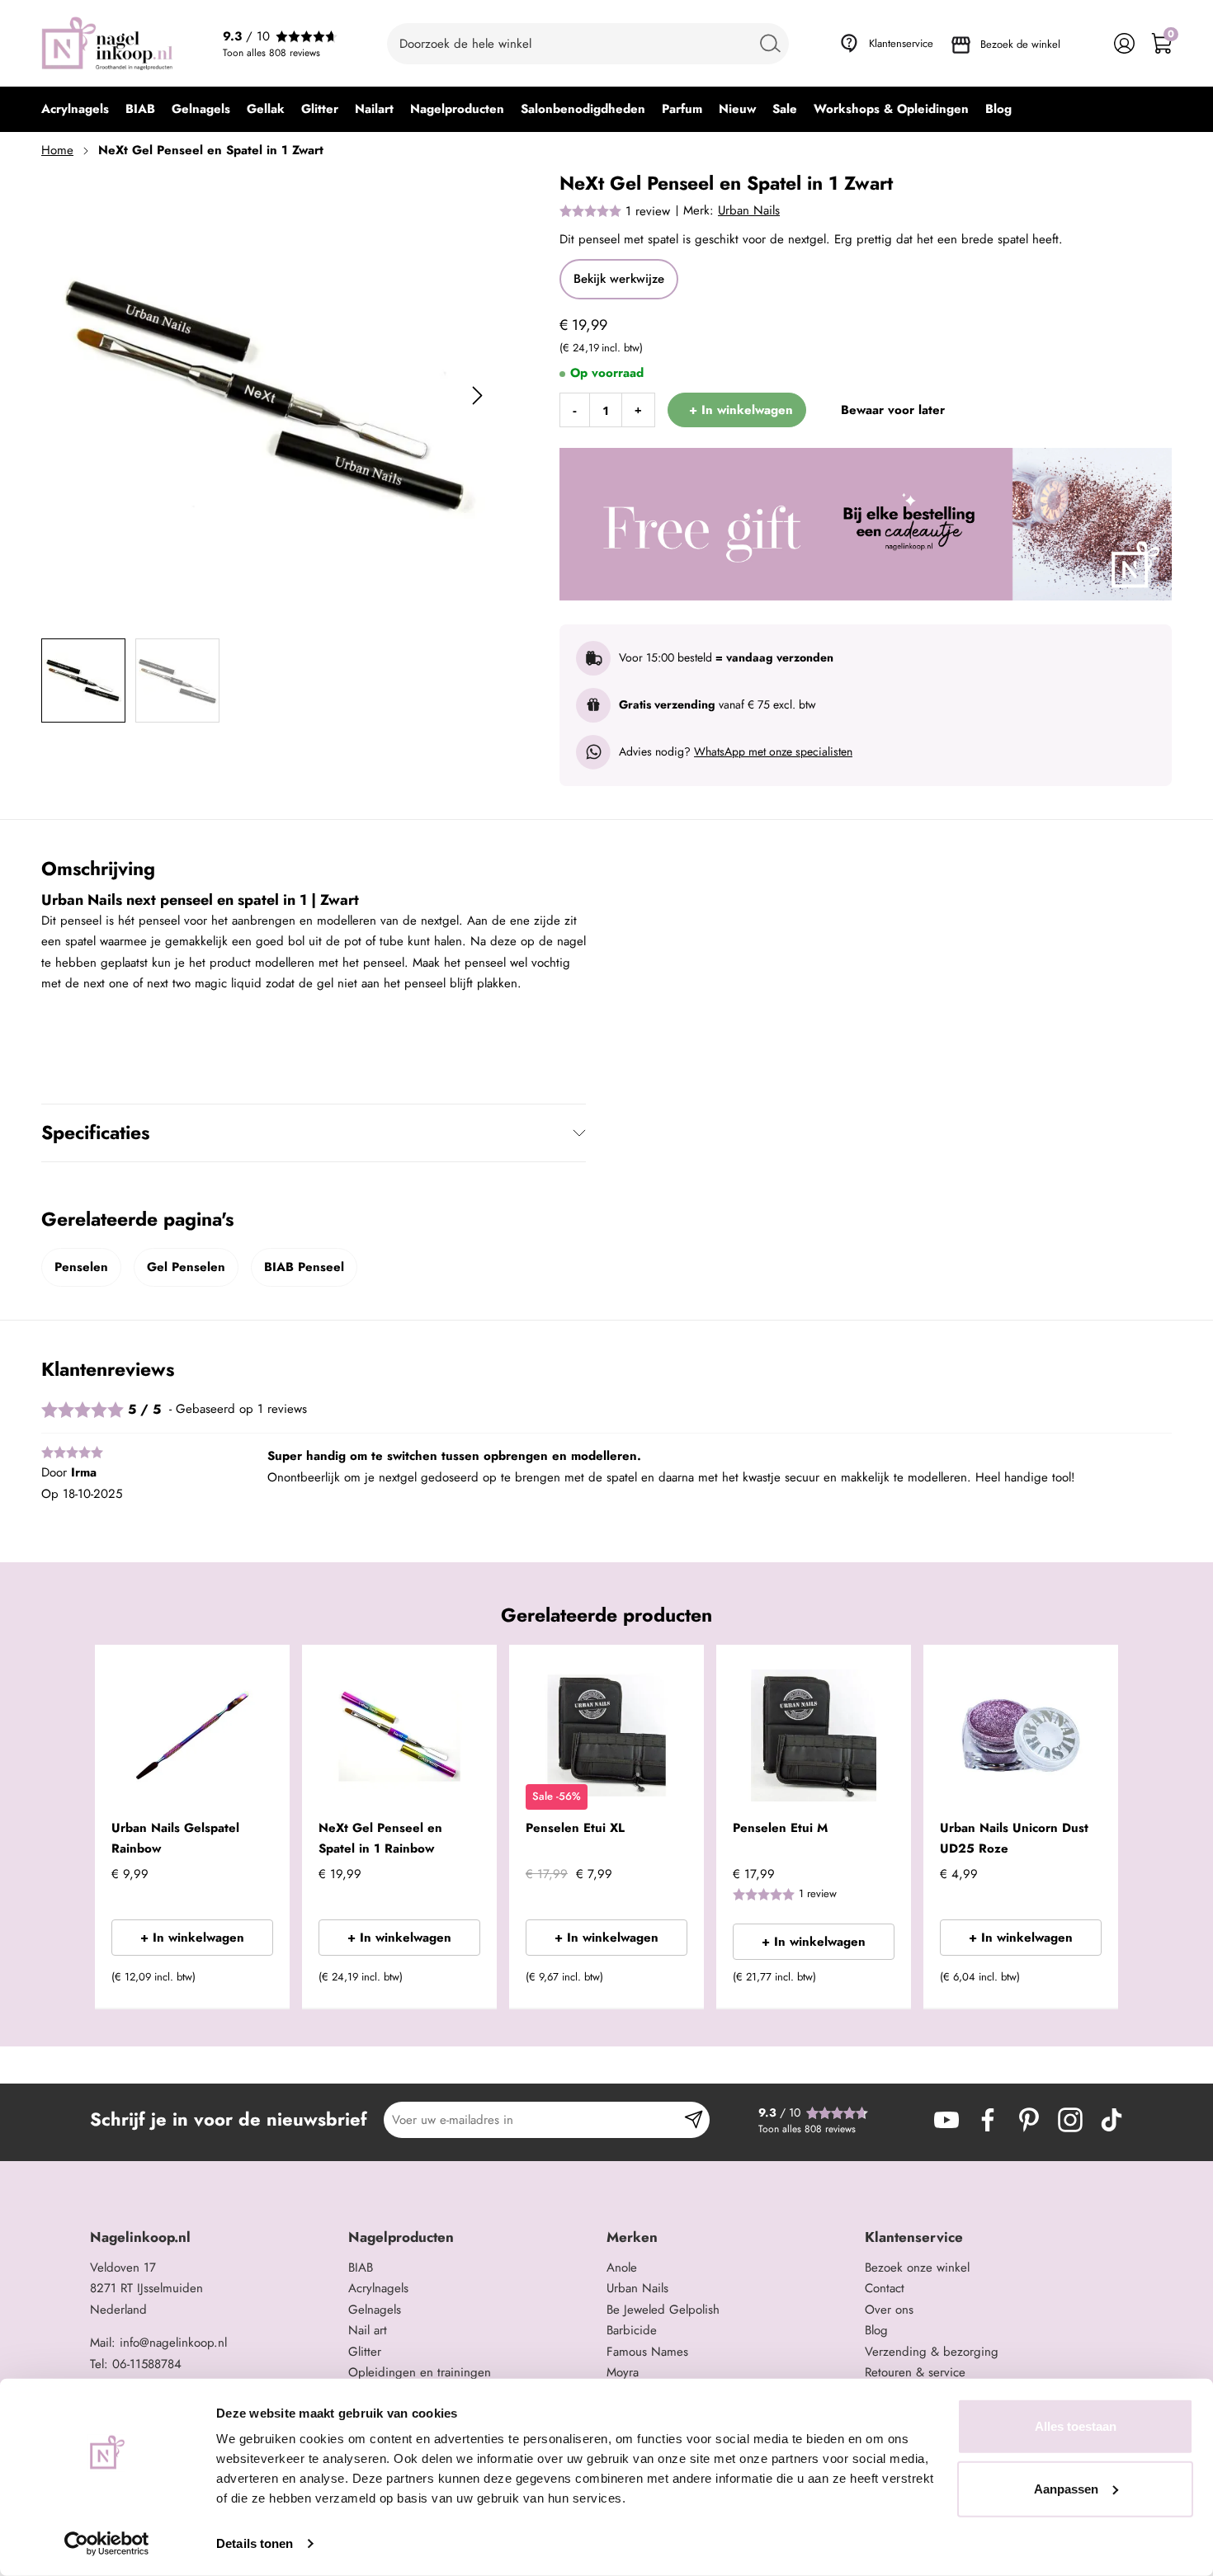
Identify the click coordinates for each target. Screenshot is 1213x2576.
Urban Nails (749, 210)
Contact (885, 2288)
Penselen (81, 1267)
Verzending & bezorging (932, 2352)
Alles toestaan (1076, 2426)
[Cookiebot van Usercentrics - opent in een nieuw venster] (107, 2544)
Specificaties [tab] (95, 1133)
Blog (876, 2330)
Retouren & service (915, 2372)
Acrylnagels (378, 2288)
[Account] (1124, 43)
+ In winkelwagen (192, 1938)
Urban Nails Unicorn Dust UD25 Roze (1014, 1839)
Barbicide (632, 2330)
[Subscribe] (694, 2120)
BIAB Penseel (304, 1267)
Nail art (368, 2330)
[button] (252, 1982)
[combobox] (588, 44)
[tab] (213, 2237)
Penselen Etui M (780, 1828)
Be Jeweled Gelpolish (663, 2310)
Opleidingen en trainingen (420, 2372)
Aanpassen (1066, 2488)
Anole (622, 2268)
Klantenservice (901, 43)
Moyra (623, 2372)
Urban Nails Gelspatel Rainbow (175, 1839)
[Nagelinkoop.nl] (107, 43)
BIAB (361, 2268)
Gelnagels (375, 2310)
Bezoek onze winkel (917, 2268)
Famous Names (647, 2352)
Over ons (889, 2310)
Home (57, 150)
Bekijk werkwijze (619, 279)
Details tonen (255, 2543)
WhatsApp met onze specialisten (773, 751)
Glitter (365, 2352)
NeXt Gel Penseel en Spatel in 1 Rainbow (380, 1839)
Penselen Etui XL (575, 1828)
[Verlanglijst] (1087, 43)
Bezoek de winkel (1020, 44)
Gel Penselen (186, 1267)
